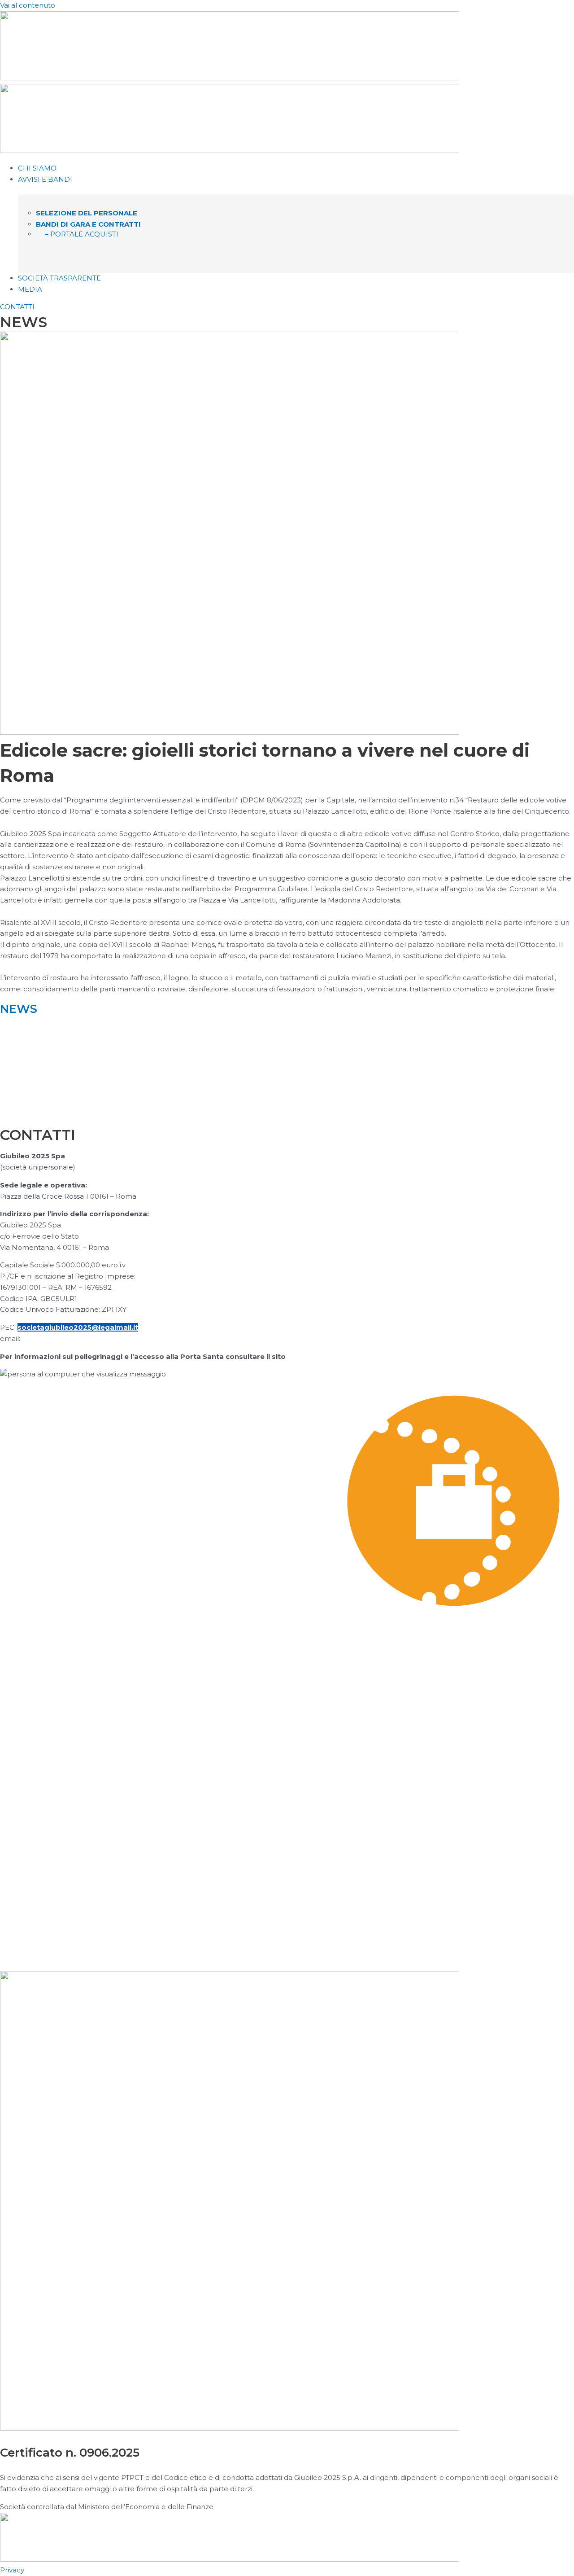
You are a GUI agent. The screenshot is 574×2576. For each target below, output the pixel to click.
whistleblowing (47, 1951)
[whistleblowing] (287, 1926)
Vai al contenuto (28, 5)
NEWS (19, 1009)
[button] (296, 180)
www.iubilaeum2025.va (330, 1356)
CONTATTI (17, 307)
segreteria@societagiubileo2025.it (85, 1338)
